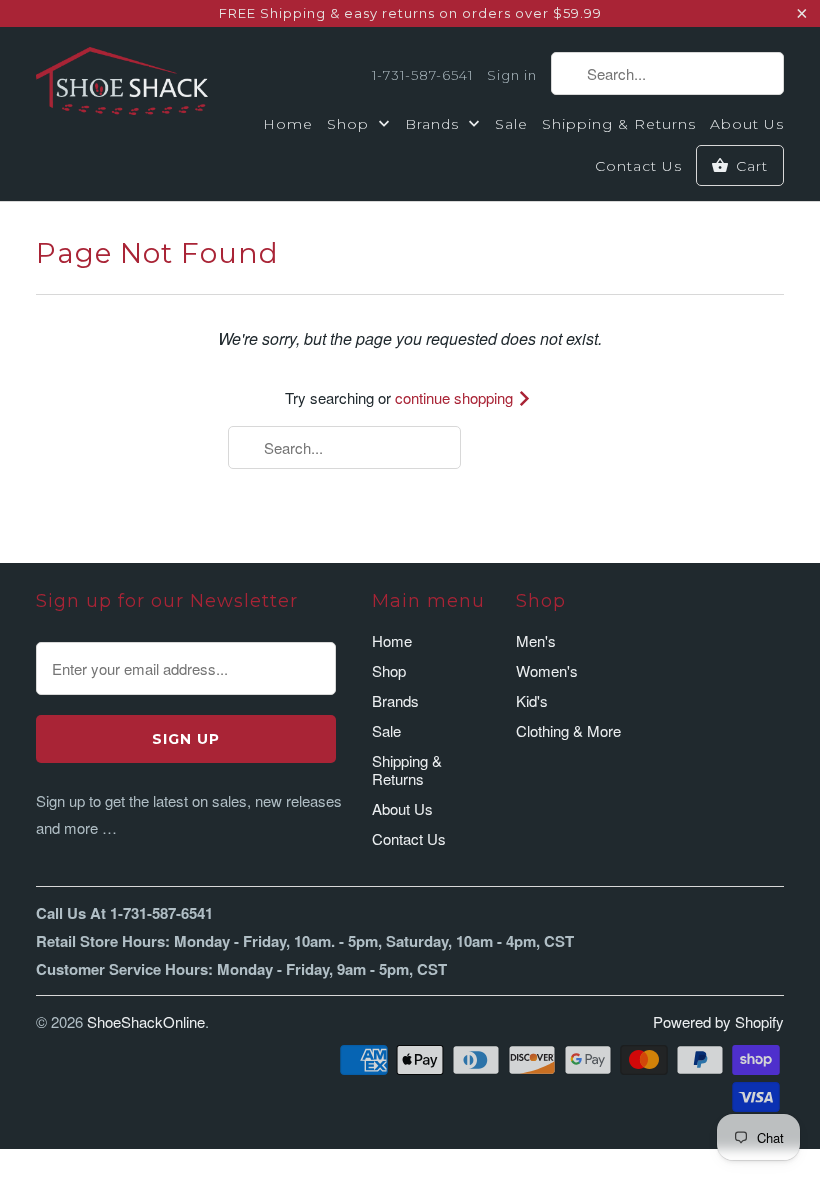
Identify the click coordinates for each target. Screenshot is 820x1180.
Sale (511, 124)
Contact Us (638, 166)
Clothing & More (568, 730)
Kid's (532, 700)
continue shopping (456, 397)
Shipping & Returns (619, 124)
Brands (434, 124)
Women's (547, 670)
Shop (350, 124)
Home (288, 124)
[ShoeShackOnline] (122, 85)
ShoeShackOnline (146, 1021)
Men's (536, 640)
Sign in (512, 75)
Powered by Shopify (718, 1021)
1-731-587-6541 (422, 75)
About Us (747, 124)
